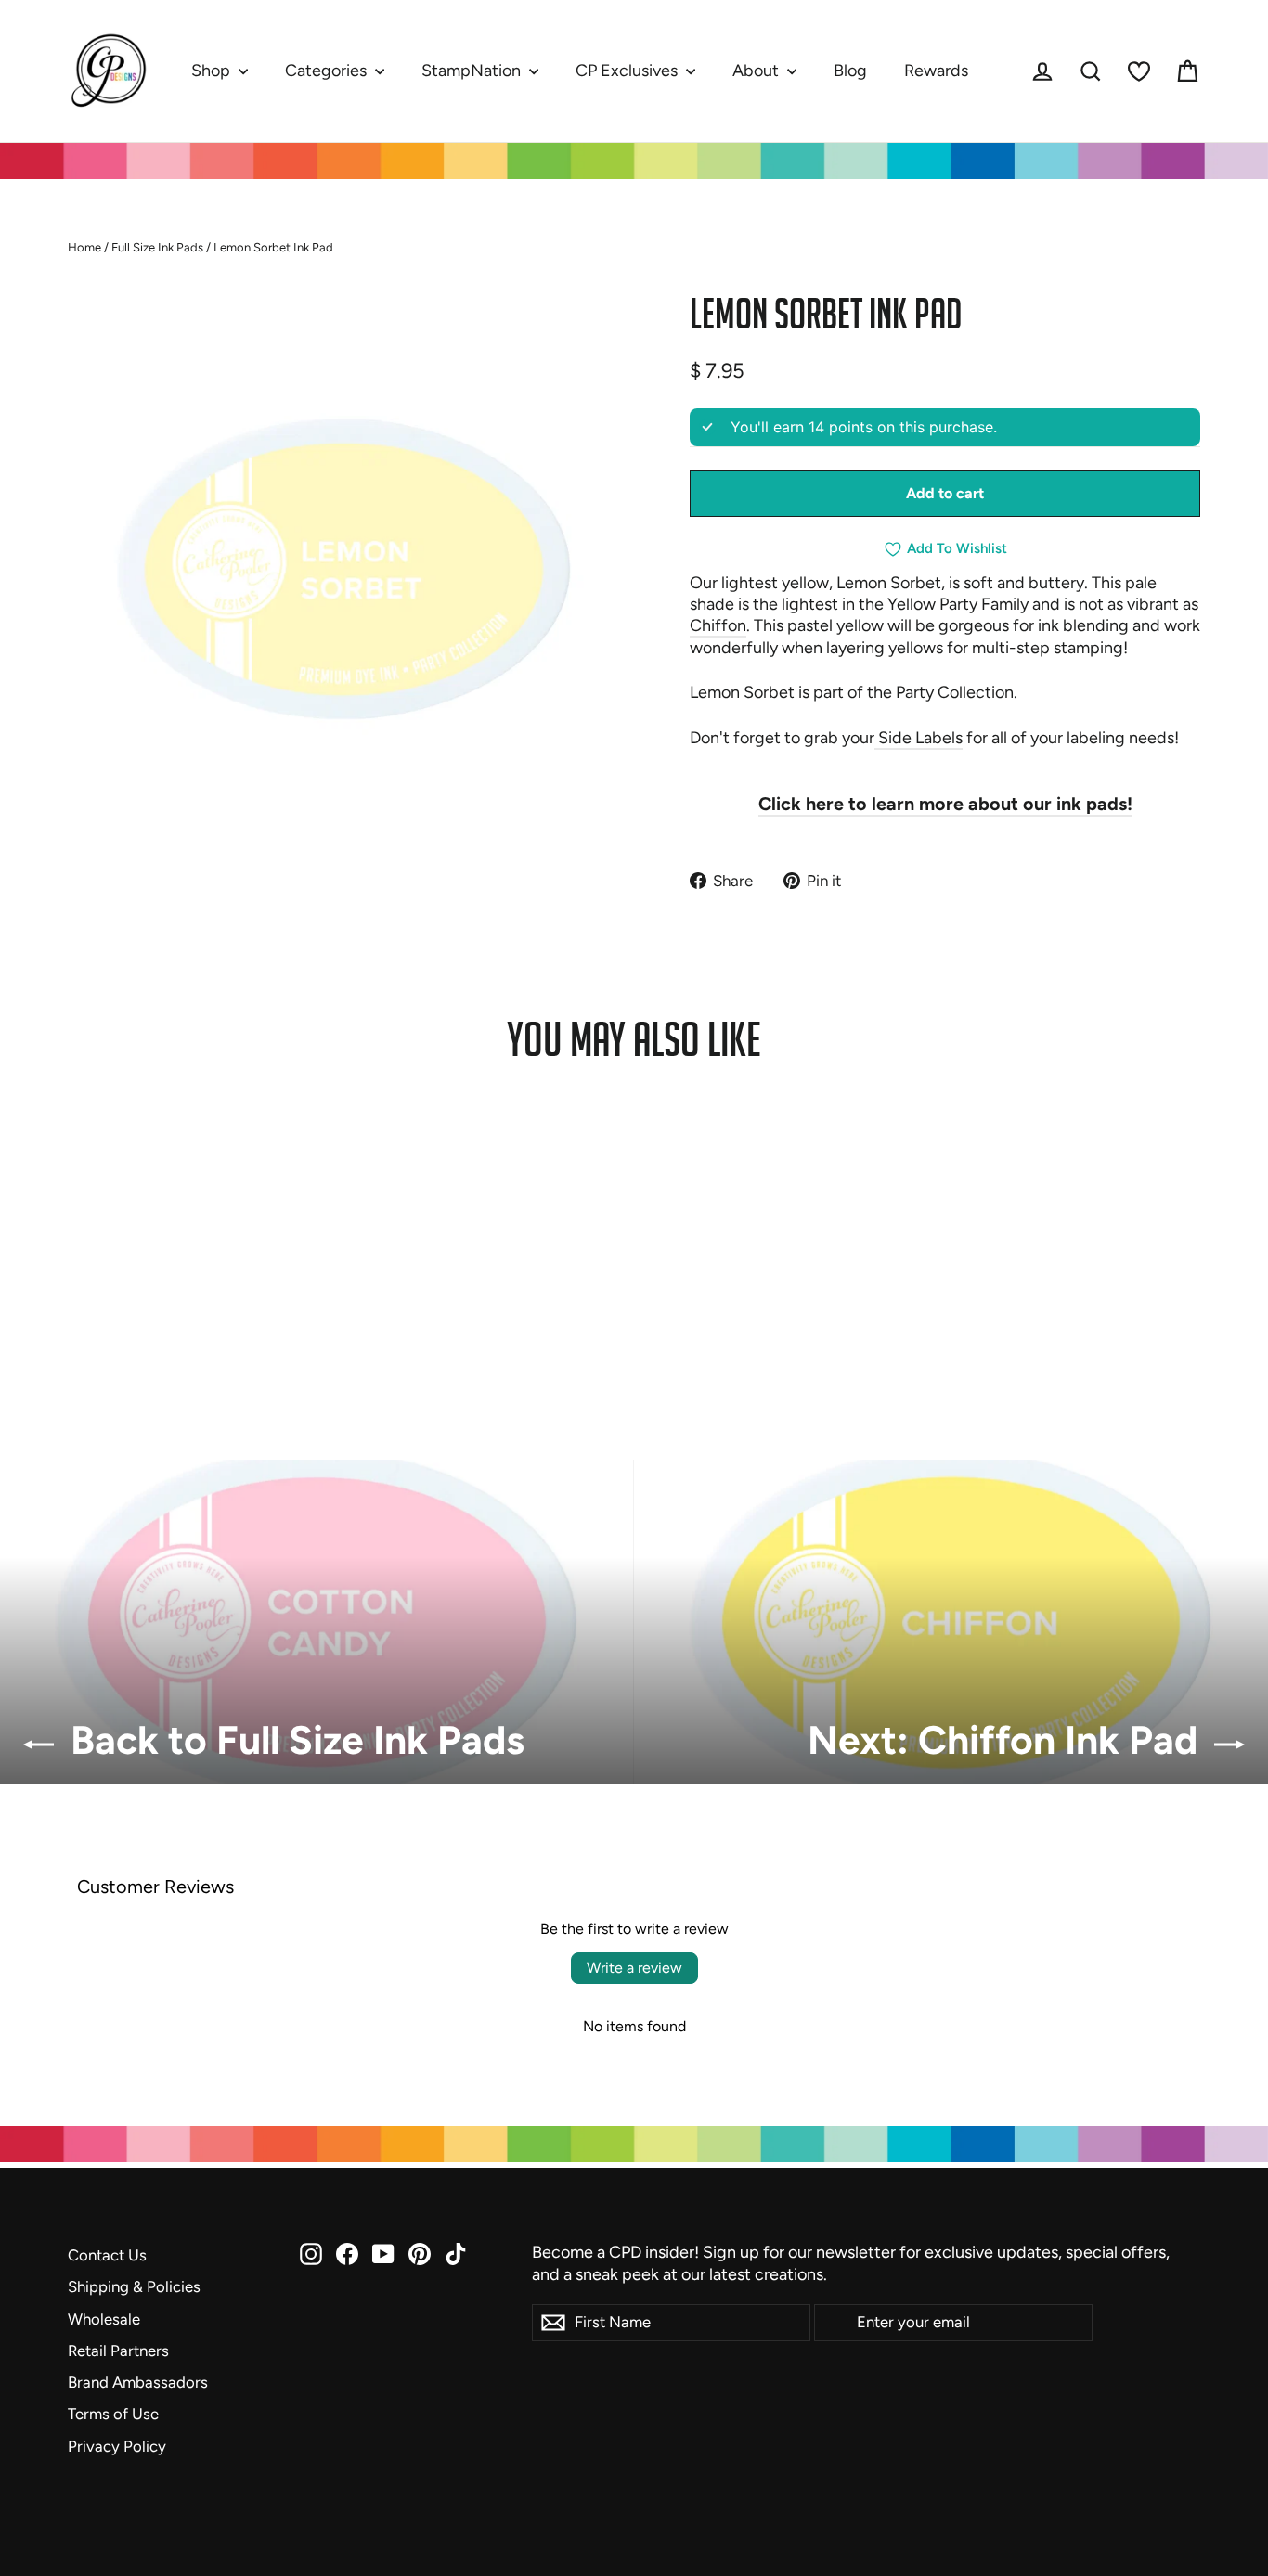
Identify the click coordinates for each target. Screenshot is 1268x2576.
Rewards (936, 71)
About (757, 71)
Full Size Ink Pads (157, 247)
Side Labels (919, 738)
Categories (328, 71)
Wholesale (104, 2319)
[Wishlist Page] (1139, 71)
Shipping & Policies (134, 2286)
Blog (850, 71)
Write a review (634, 1968)
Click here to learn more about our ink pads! (945, 804)
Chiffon (718, 625)
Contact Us (107, 2255)
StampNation (473, 71)
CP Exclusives (628, 71)
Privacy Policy (117, 2446)
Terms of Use (113, 2414)
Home (84, 247)
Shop (213, 71)
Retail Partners (118, 2351)
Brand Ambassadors (138, 2382)
